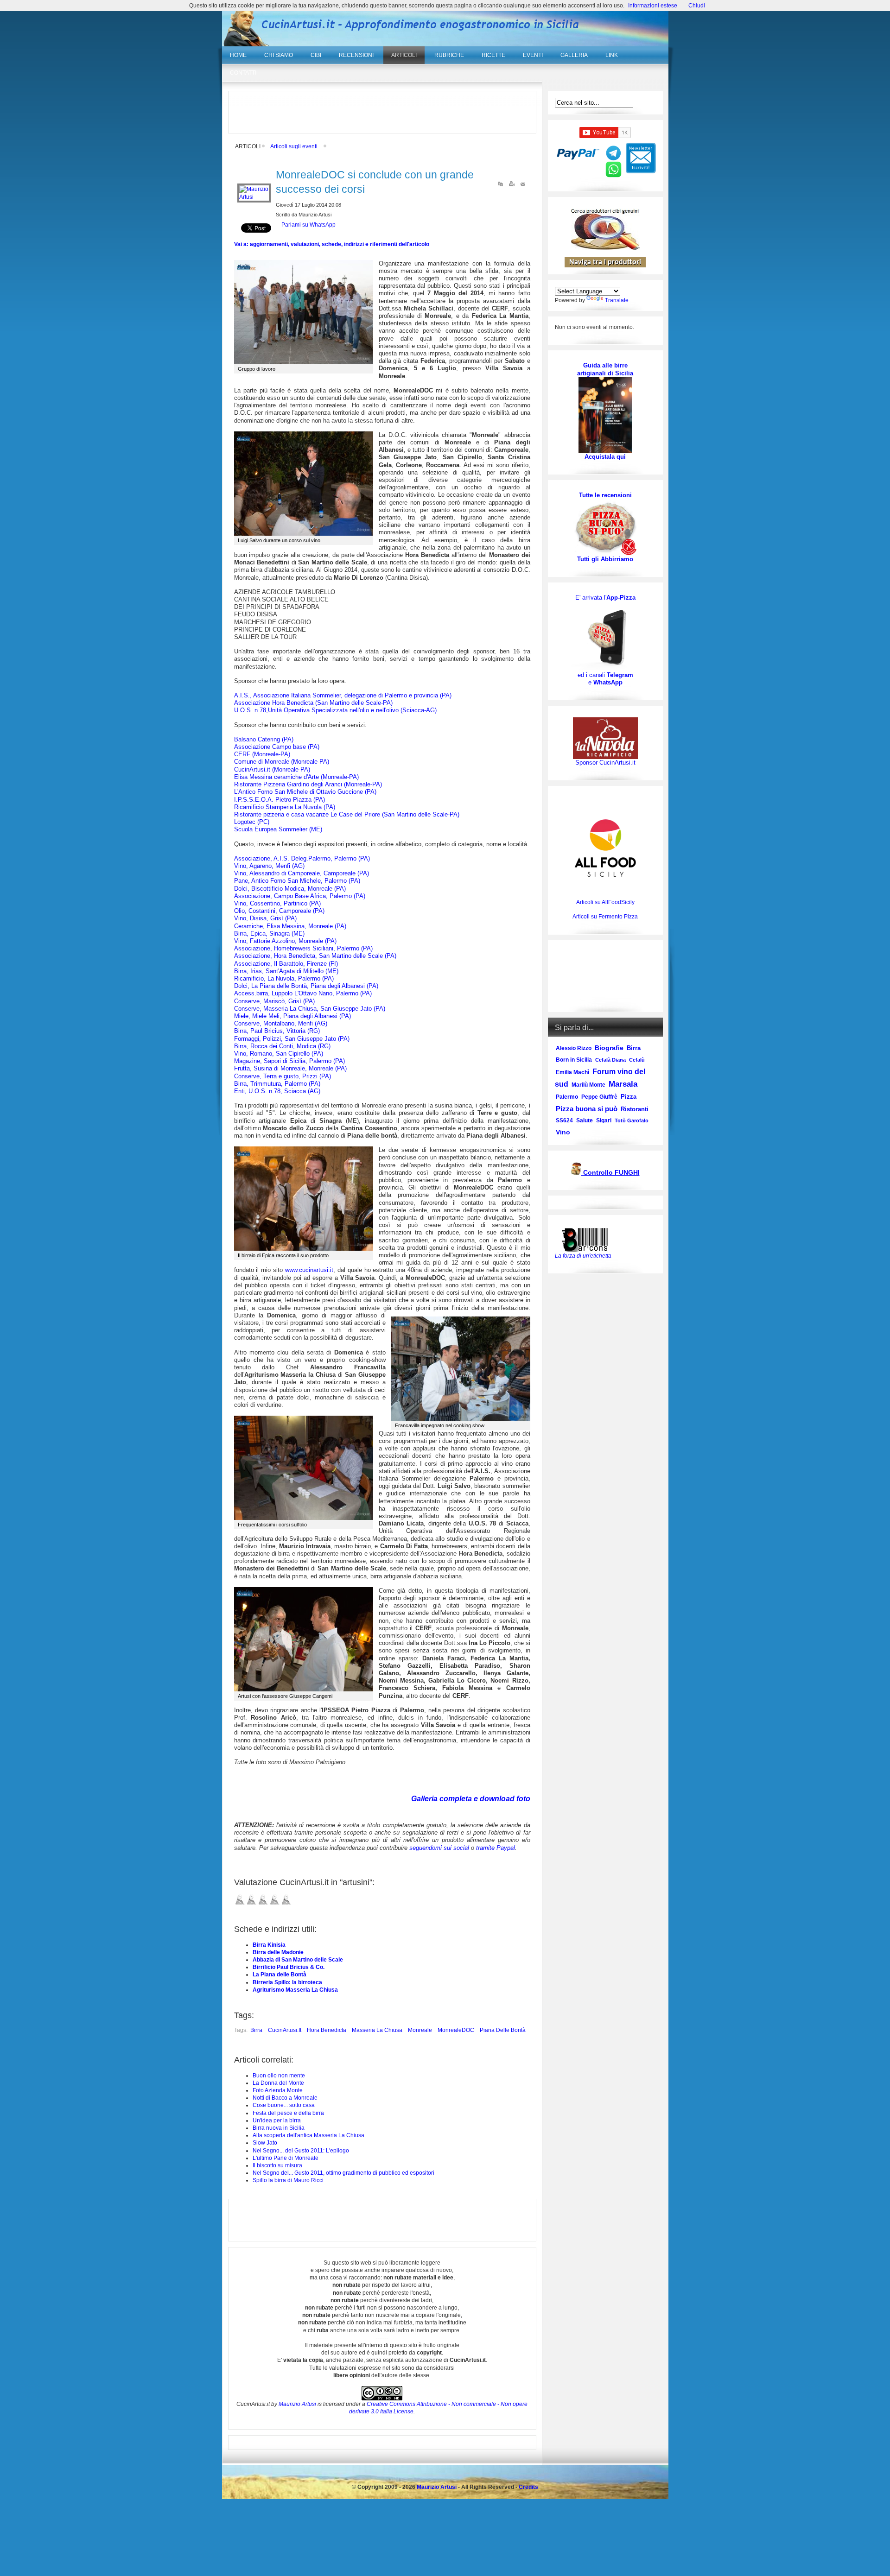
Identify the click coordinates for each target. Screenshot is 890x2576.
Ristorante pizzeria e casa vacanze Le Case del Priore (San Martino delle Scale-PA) (347, 814)
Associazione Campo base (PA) (277, 747)
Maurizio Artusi (297, 2404)
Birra (256, 2030)
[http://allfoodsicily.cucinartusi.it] (605, 848)
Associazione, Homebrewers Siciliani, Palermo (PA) (303, 948)
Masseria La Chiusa (377, 2030)
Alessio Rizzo (574, 1048)
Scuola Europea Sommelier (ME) (278, 829)
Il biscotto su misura (277, 2165)
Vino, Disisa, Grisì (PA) (265, 918)
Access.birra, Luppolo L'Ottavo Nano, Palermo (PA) (303, 993)
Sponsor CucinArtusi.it (605, 763)
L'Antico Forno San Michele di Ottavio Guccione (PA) (305, 792)
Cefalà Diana (610, 1060)
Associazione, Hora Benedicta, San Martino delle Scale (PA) (315, 956)
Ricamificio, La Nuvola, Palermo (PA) (284, 978)
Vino (563, 1132)
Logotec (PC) (252, 822)
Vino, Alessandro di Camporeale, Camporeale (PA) (302, 873)
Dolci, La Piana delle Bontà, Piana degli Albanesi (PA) (306, 986)
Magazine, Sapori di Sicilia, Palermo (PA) (289, 1061)
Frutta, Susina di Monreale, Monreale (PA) (290, 1068)
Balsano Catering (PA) (264, 739)
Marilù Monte (588, 1085)
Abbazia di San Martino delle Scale (298, 1960)
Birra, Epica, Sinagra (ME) (269, 934)
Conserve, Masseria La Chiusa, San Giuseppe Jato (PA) (310, 1009)
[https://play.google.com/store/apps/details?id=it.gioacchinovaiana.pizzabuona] (605, 636)
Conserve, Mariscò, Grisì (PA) (274, 1001)
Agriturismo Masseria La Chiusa (295, 1990)
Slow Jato (265, 2143)
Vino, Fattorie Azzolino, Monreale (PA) (285, 941)
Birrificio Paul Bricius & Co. (289, 1967)
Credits (528, 2487)
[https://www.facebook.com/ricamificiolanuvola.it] (605, 738)
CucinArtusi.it (285, 2030)
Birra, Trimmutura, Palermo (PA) (277, 1084)
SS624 (564, 1120)
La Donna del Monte (278, 2083)
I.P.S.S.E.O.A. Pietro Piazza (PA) (280, 800)
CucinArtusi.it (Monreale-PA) (272, 769)
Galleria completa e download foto (471, 1799)
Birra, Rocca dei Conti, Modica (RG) (282, 1046)
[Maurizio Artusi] (254, 197)
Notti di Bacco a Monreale (285, 2098)
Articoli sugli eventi (294, 146)
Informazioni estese (653, 6)
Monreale (420, 2030)
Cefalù (637, 1060)
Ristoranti (635, 1109)
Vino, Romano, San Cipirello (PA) (279, 1054)
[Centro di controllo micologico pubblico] (576, 1173)
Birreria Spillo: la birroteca (287, 1982)
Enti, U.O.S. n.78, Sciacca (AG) (277, 1091)
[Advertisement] (382, 112)
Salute (585, 1120)
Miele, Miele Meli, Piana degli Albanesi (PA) (292, 1016)
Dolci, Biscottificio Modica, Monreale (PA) (290, 889)
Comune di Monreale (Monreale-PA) (282, 762)
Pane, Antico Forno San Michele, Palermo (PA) (297, 881)
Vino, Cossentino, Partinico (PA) (277, 903)
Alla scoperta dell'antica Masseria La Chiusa (308, 2135)
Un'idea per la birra (277, 2120)
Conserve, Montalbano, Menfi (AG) (281, 1023)
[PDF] (501, 186)
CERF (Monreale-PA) (262, 754)
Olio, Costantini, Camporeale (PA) (279, 911)
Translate (617, 300)
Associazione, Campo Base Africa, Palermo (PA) (300, 896)
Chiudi (697, 6)
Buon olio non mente (279, 2076)
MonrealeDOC (456, 2030)
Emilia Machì (572, 1072)
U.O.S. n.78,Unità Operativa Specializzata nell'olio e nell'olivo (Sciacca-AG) (335, 710)
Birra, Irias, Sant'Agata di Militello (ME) (286, 971)
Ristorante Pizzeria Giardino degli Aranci (308, 784)
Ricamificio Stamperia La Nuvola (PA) (285, 807)
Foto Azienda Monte (278, 2090)
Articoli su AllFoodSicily (605, 902)
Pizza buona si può (587, 1109)
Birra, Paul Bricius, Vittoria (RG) (277, 1031)
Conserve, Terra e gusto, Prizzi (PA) (283, 1076)
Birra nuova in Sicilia (279, 2128)
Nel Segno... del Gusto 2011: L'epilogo (301, 2151)
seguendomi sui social (439, 1848)
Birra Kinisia (269, 1945)
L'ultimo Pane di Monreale (286, 2158)
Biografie (609, 1048)
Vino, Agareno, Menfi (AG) (269, 866)
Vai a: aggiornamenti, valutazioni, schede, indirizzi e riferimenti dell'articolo (332, 244)
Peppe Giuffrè (599, 1097)
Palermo (567, 1097)
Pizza (629, 1097)
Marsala (623, 1084)
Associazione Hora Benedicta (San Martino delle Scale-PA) (313, 703)
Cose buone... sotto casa (284, 2105)
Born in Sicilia (574, 1060)
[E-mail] (523, 186)
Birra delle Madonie (278, 1952)
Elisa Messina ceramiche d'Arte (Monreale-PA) (296, 777)
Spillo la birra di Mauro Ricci (288, 2180)
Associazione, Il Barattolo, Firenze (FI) (286, 964)
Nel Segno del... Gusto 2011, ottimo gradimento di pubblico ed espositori (343, 2173)
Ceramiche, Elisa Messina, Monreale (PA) (290, 926)
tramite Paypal (496, 1848)
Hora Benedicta (327, 2030)
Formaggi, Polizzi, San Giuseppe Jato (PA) (292, 1039)
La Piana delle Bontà (280, 1975)
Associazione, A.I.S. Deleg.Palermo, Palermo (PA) (302, 858)
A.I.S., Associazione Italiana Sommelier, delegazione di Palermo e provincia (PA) (343, 695)
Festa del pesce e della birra (288, 2113)
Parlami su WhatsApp (308, 225)
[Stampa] (512, 186)
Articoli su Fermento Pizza (605, 917)
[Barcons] (587, 1239)
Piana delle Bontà (503, 2030)
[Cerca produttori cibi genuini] (605, 248)
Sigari (604, 1120)
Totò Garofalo (632, 1120)
